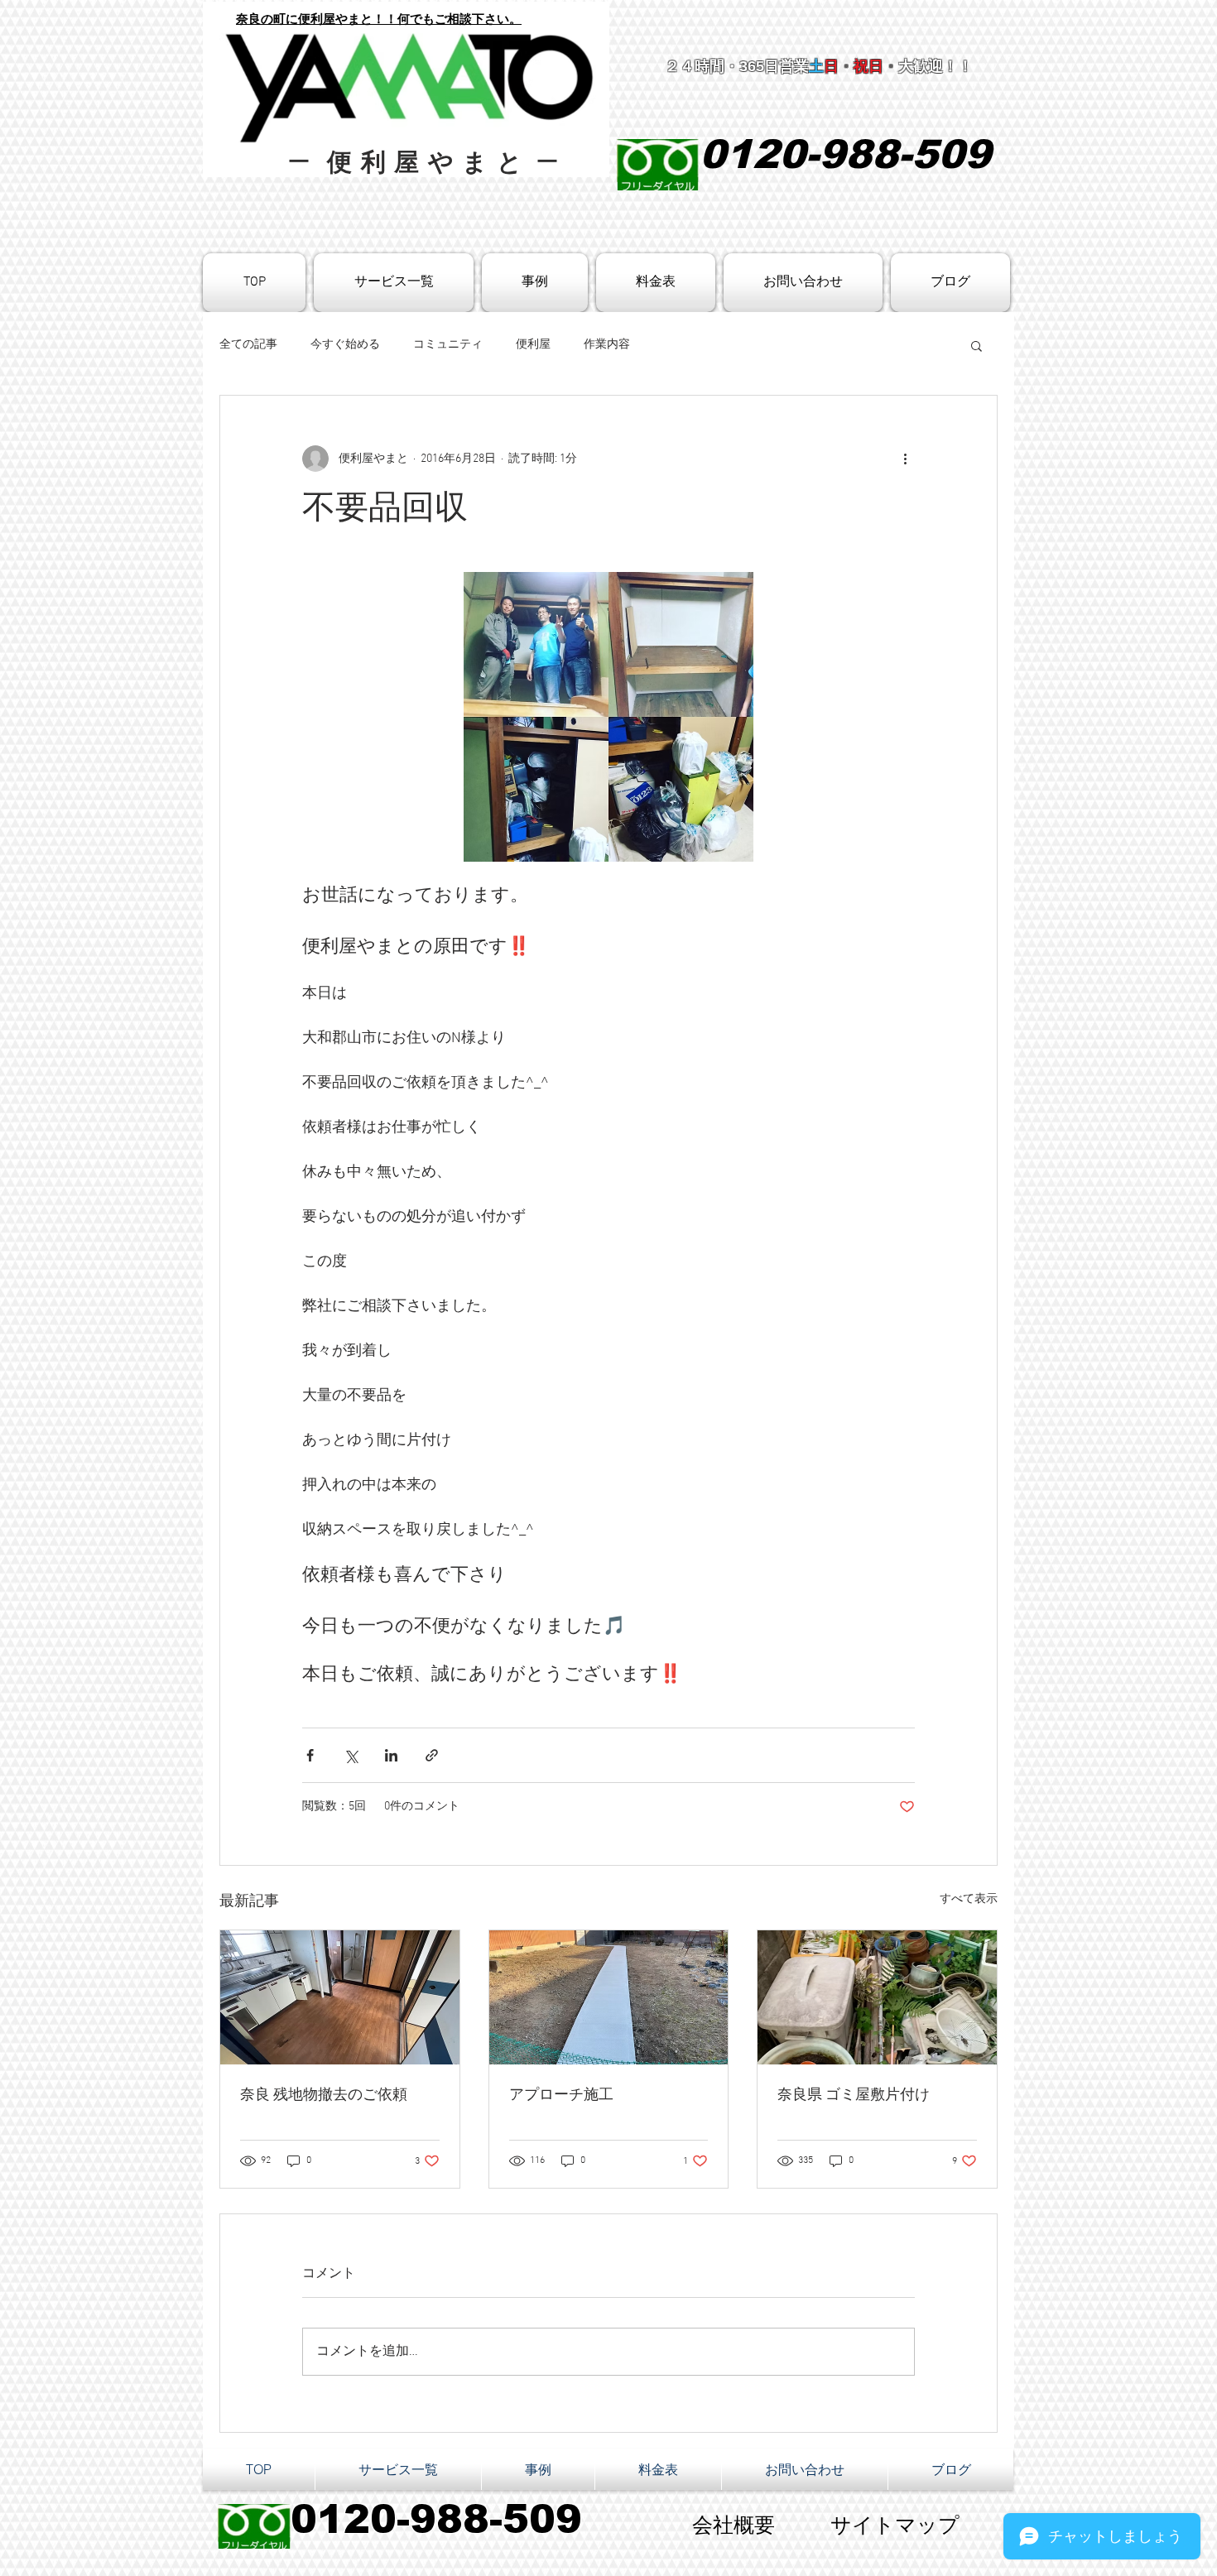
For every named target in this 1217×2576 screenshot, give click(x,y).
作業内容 (607, 345)
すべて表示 (969, 1899)
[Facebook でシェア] (310, 1755)
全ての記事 (248, 345)
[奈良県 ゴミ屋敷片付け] (877, 1997)
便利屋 (533, 345)
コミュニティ (448, 345)
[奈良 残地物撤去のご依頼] (340, 1997)
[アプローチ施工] (609, 1997)
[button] (976, 345)
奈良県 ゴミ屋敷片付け (854, 2095)
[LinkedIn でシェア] (391, 1755)
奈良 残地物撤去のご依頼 (324, 2095)
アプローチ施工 (561, 2095)
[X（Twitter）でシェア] (351, 1755)
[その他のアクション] (905, 459)
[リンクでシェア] (432, 1755)
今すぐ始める (345, 345)
